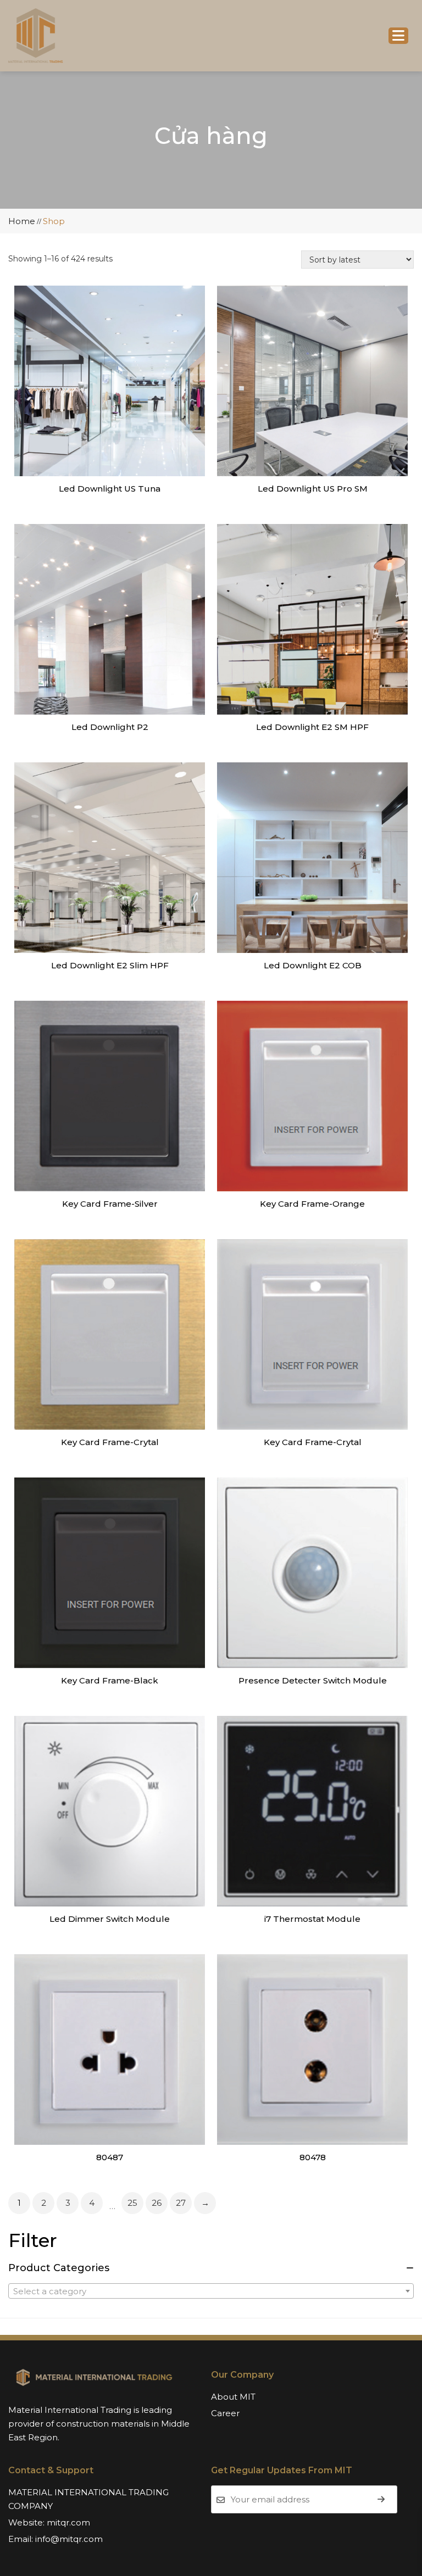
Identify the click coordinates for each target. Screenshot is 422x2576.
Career (225, 2413)
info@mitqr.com (69, 2539)
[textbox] (211, 2291)
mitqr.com (68, 2522)
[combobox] (211, 2291)
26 (157, 2203)
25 (132, 2203)
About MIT (233, 2397)
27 (181, 2203)
